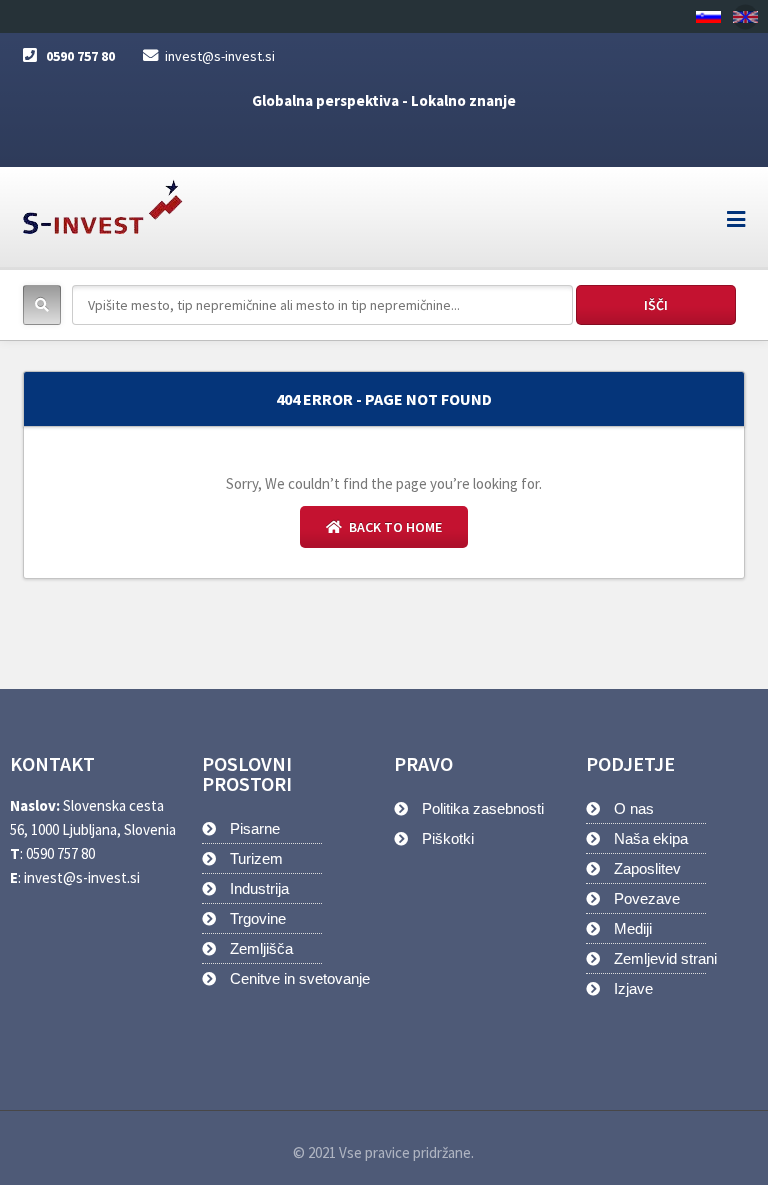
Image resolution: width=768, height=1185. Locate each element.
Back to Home (394, 527)
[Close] (745, 16)
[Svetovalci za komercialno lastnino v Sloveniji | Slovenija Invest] (103, 200)
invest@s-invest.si (220, 56)
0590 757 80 (80, 56)
